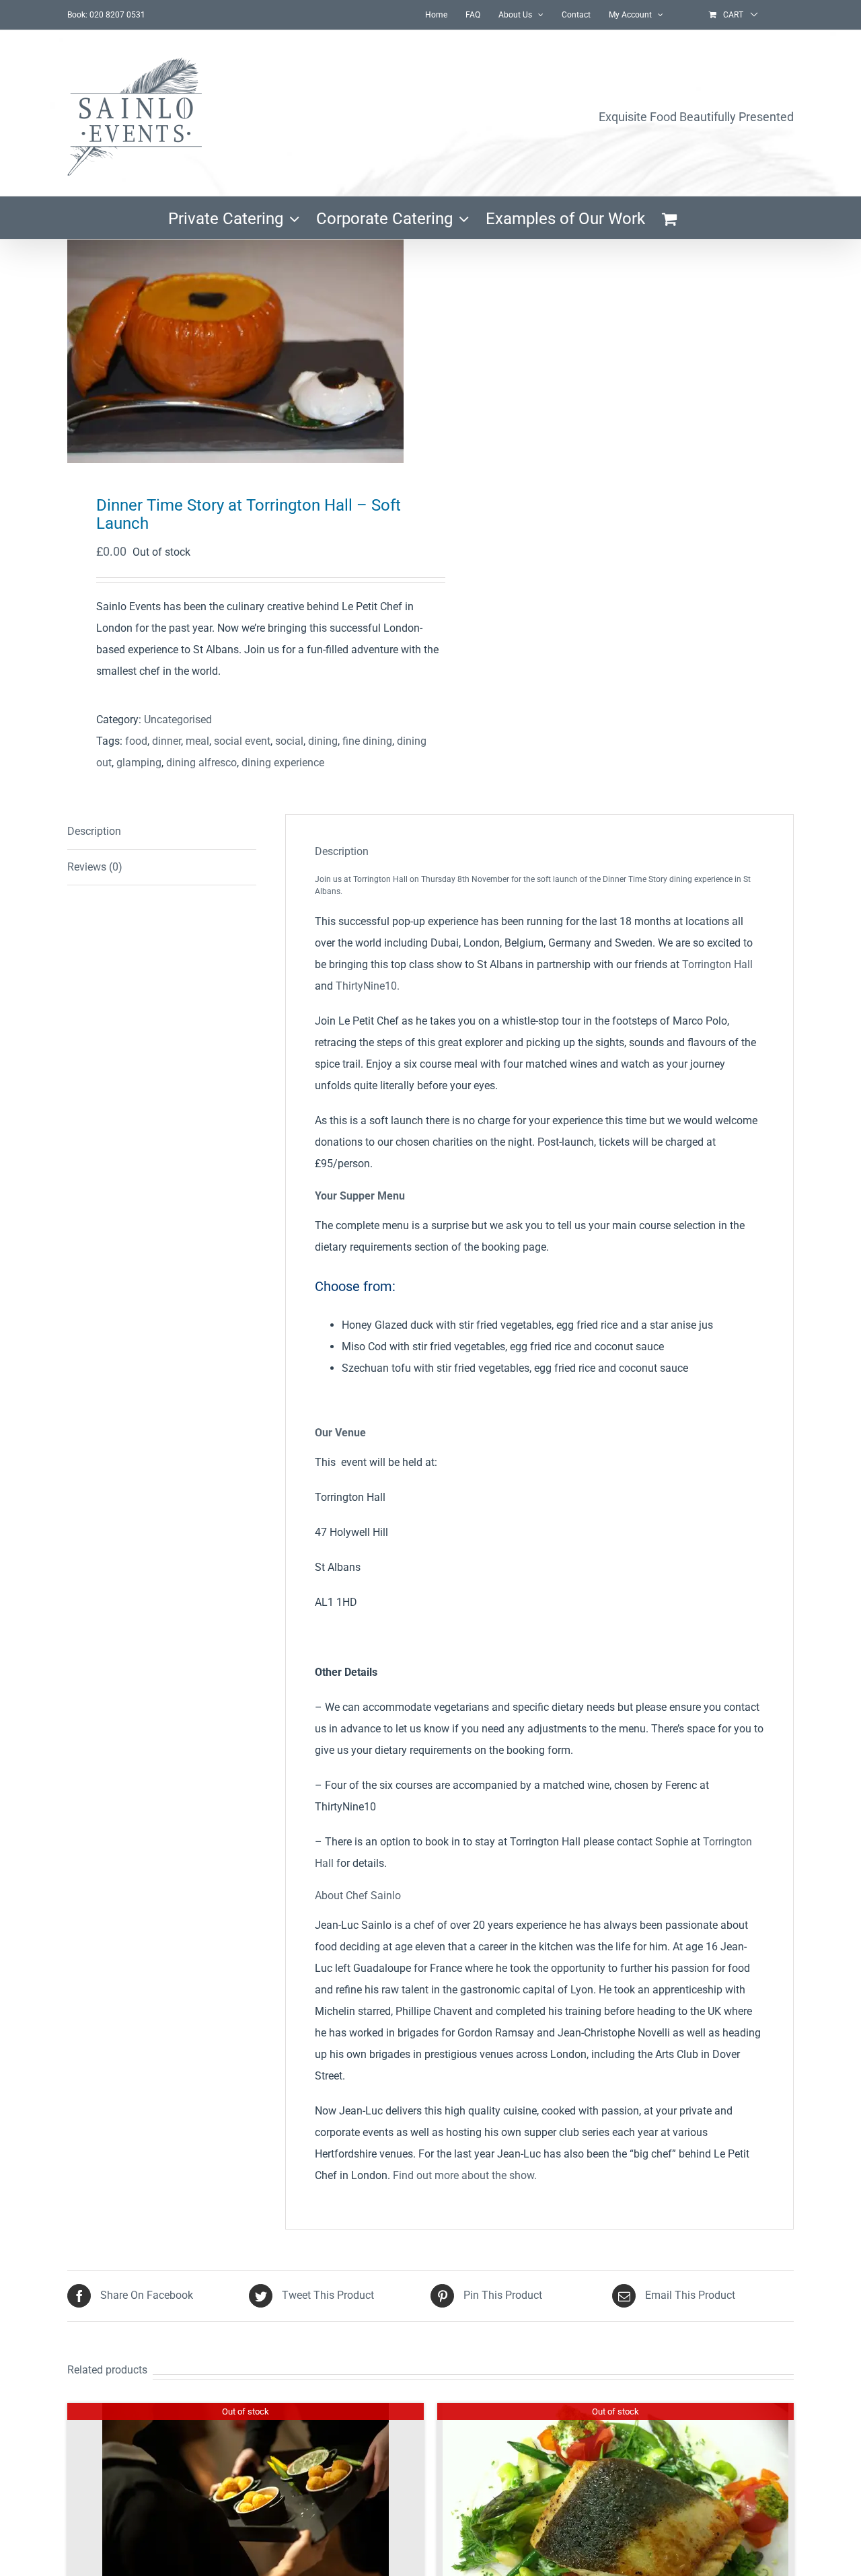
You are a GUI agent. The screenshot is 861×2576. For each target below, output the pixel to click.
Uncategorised (178, 720)
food (136, 741)
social (289, 741)
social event (242, 741)
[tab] (162, 832)
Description (94, 831)
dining (323, 741)
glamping (139, 763)
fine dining (367, 741)
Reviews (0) (95, 867)
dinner (166, 741)
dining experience (283, 763)
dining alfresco (201, 763)
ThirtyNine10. (368, 986)
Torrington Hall (717, 964)
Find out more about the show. (465, 2175)
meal (197, 741)
